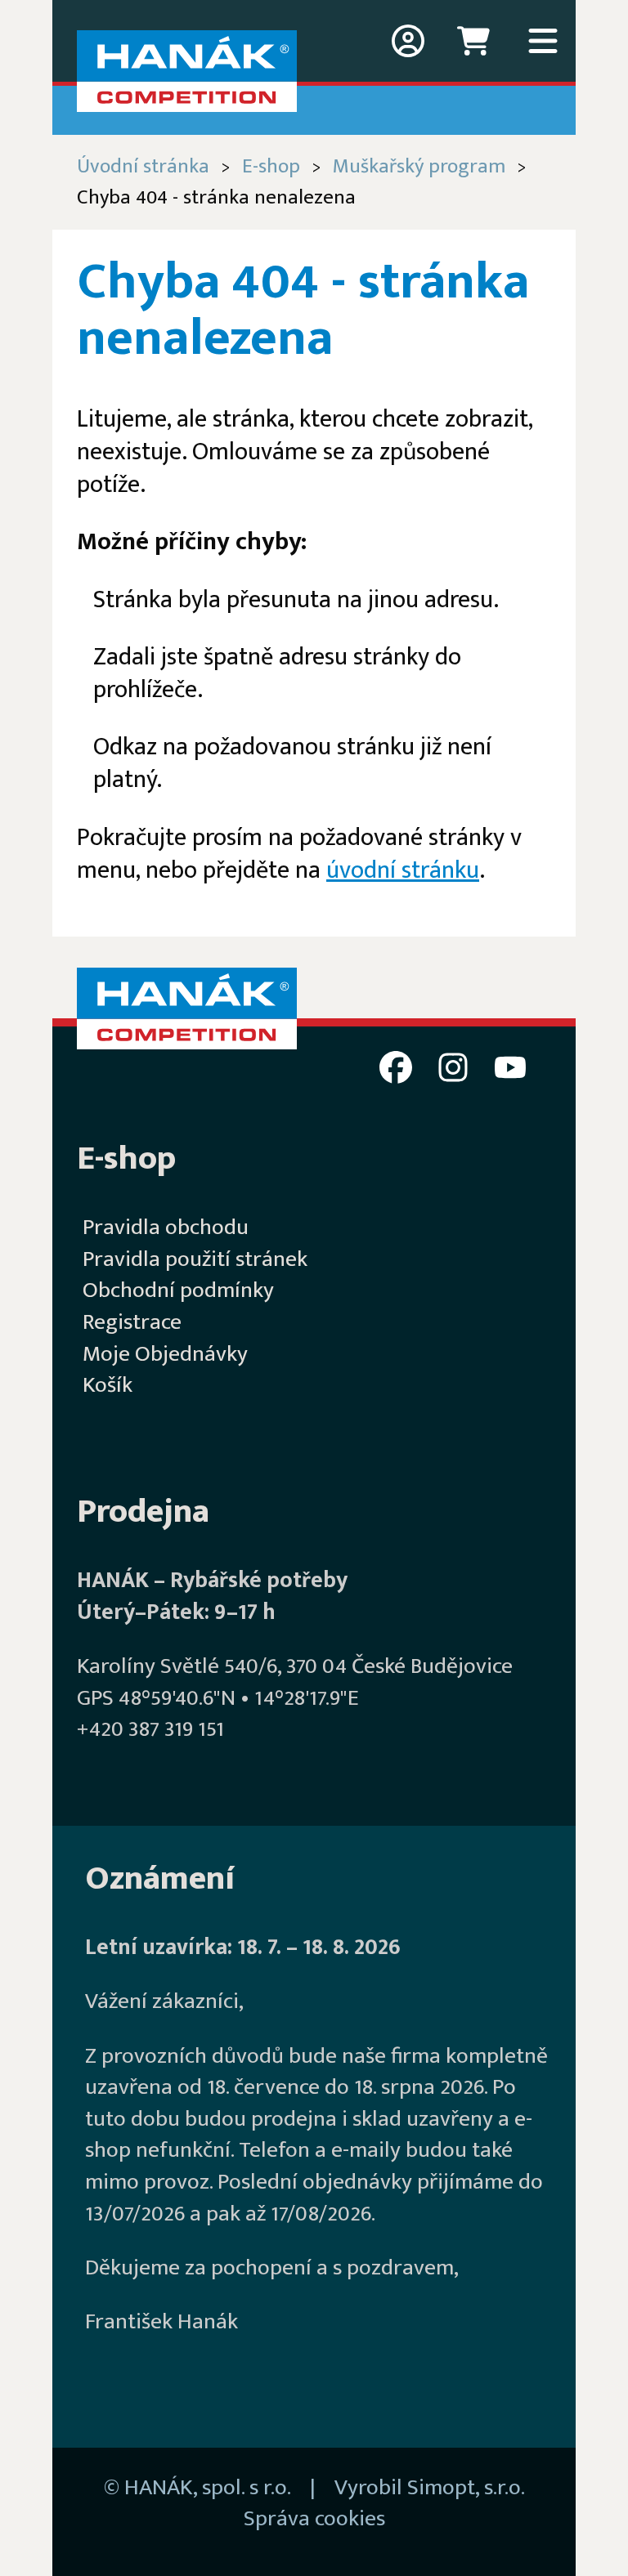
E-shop (271, 166)
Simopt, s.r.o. (466, 2488)
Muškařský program (419, 166)
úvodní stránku (403, 870)
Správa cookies (314, 2519)
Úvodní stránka (143, 166)
